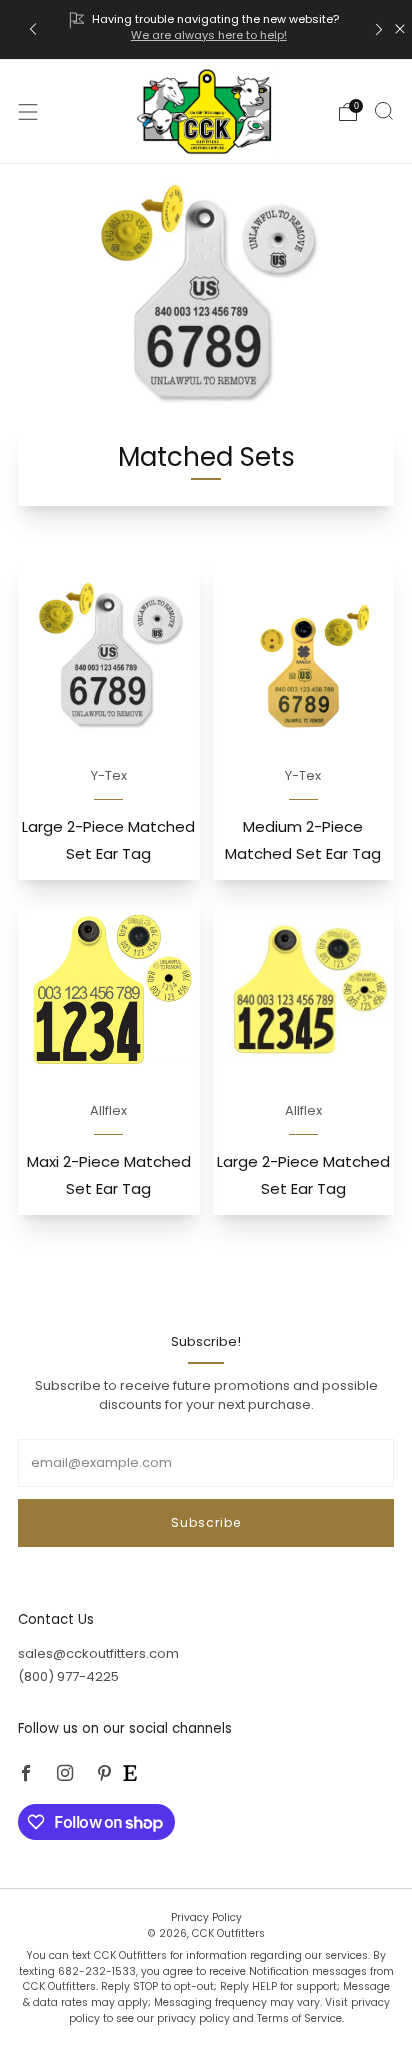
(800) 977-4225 (68, 1676)
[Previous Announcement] (33, 29)
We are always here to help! (209, 35)
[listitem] (205, 29)
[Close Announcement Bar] (400, 29)
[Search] (384, 111)
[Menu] (28, 112)
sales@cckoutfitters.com (98, 1653)
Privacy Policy (206, 1917)
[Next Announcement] (379, 29)
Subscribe (206, 1522)
